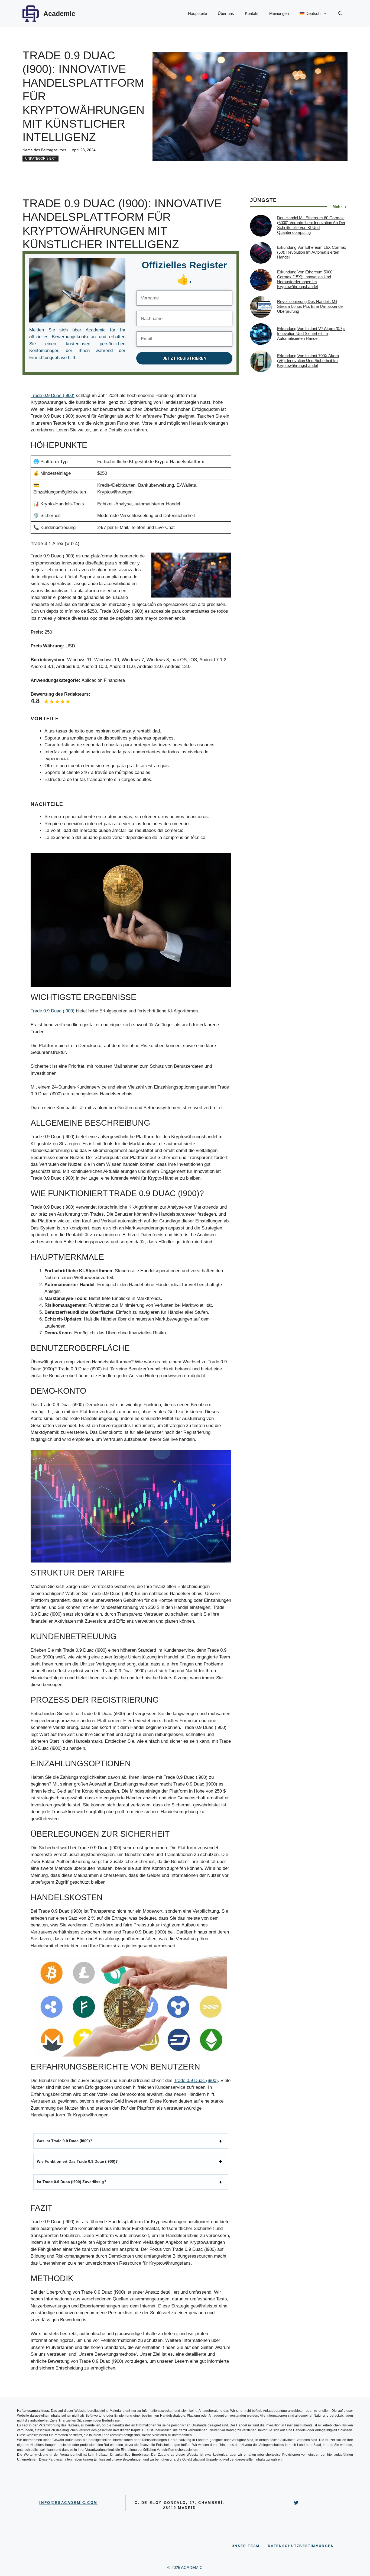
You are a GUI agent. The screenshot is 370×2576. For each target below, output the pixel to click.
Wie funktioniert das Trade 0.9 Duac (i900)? (77, 2161)
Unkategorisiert (40, 159)
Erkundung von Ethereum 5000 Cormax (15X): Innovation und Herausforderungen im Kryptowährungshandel (305, 279)
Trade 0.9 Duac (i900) (53, 396)
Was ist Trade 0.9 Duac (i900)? (65, 2141)
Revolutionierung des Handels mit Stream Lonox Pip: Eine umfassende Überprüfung (310, 306)
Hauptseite (197, 13)
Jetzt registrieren (184, 358)
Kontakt (252, 13)
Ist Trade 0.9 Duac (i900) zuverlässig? (72, 2182)
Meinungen (279, 13)
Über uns (226, 13)
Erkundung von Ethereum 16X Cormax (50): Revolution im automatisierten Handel (312, 252)
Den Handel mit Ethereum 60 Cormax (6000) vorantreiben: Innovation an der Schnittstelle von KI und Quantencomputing (311, 225)
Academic (59, 14)
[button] (340, 14)
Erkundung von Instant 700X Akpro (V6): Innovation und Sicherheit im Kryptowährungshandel (308, 361)
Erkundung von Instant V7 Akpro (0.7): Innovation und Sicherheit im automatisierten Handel (311, 333)
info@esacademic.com (68, 2503)
